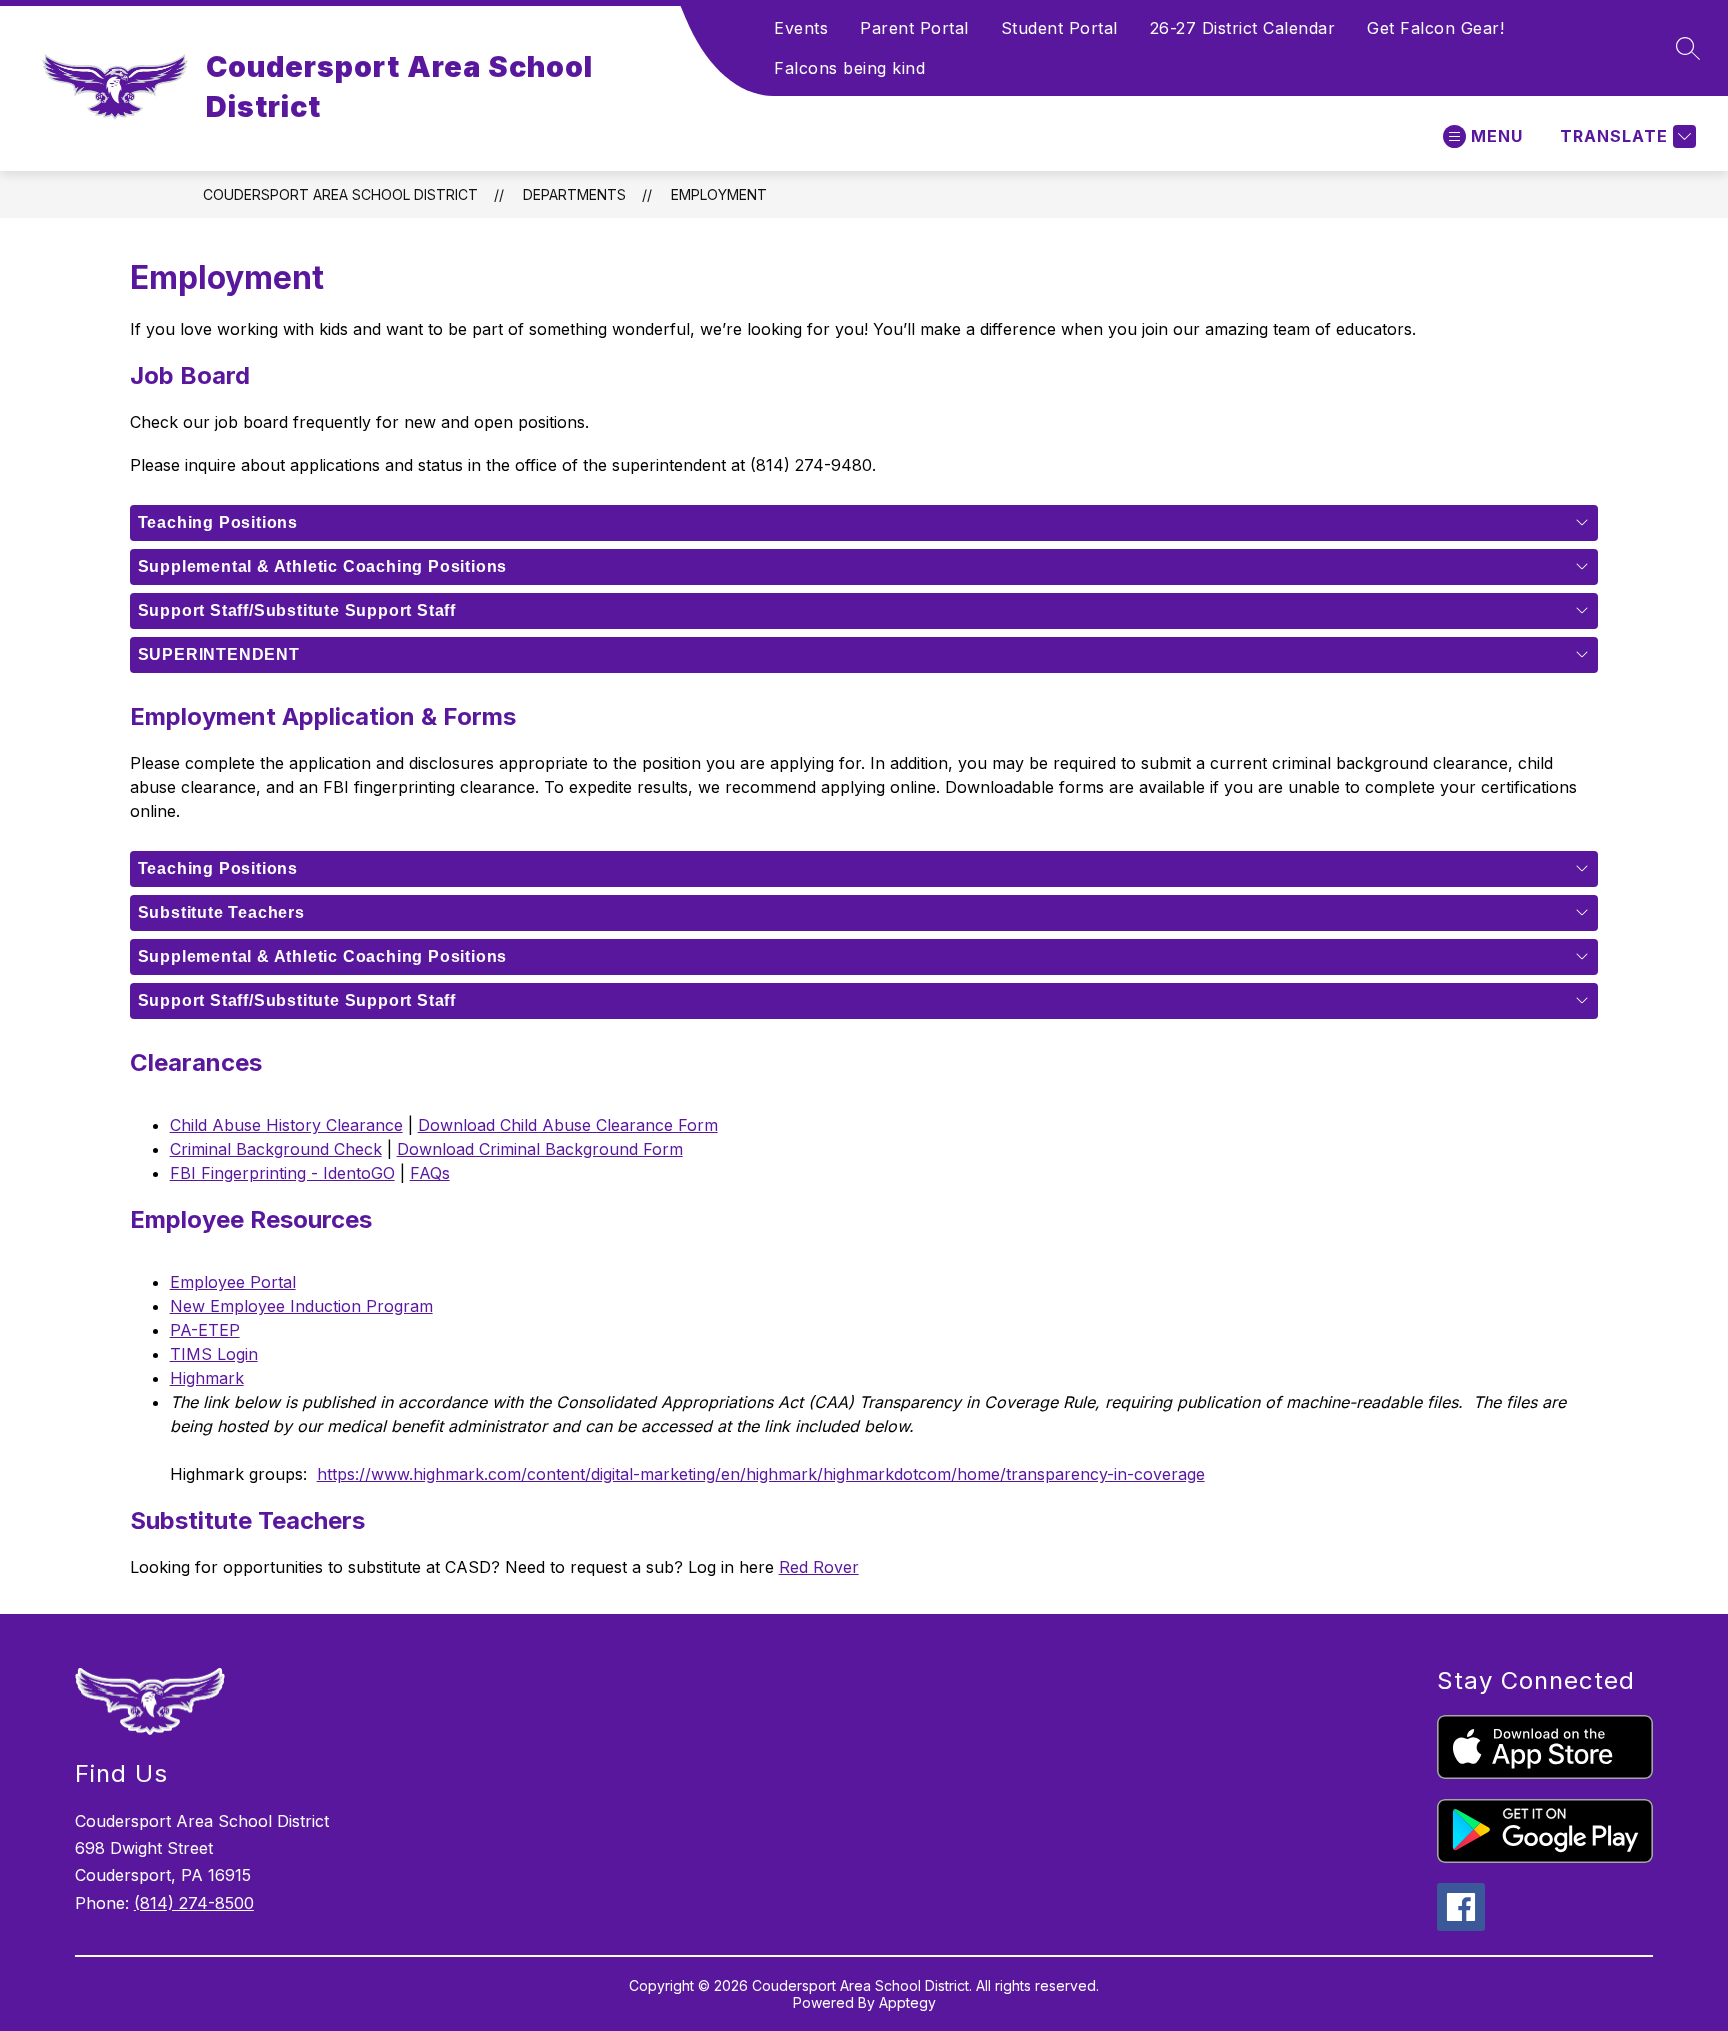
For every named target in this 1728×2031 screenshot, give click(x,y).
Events (801, 28)
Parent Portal (914, 28)
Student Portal (1059, 28)
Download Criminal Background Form (540, 1149)
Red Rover (819, 1567)
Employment (719, 194)
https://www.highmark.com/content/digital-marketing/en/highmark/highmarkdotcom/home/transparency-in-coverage (761, 1474)
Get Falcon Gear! (1435, 28)
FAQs (430, 1173)
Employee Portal (233, 1282)
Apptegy (907, 2002)
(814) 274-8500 (194, 1903)
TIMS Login (214, 1354)
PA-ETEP (205, 1330)
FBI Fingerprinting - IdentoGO (282, 1173)
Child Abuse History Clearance (286, 1125)
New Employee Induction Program (301, 1306)
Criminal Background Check (276, 1149)
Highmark (207, 1378)
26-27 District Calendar (1243, 28)
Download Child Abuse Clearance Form (568, 1125)
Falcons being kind (849, 68)
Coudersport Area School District (340, 194)
